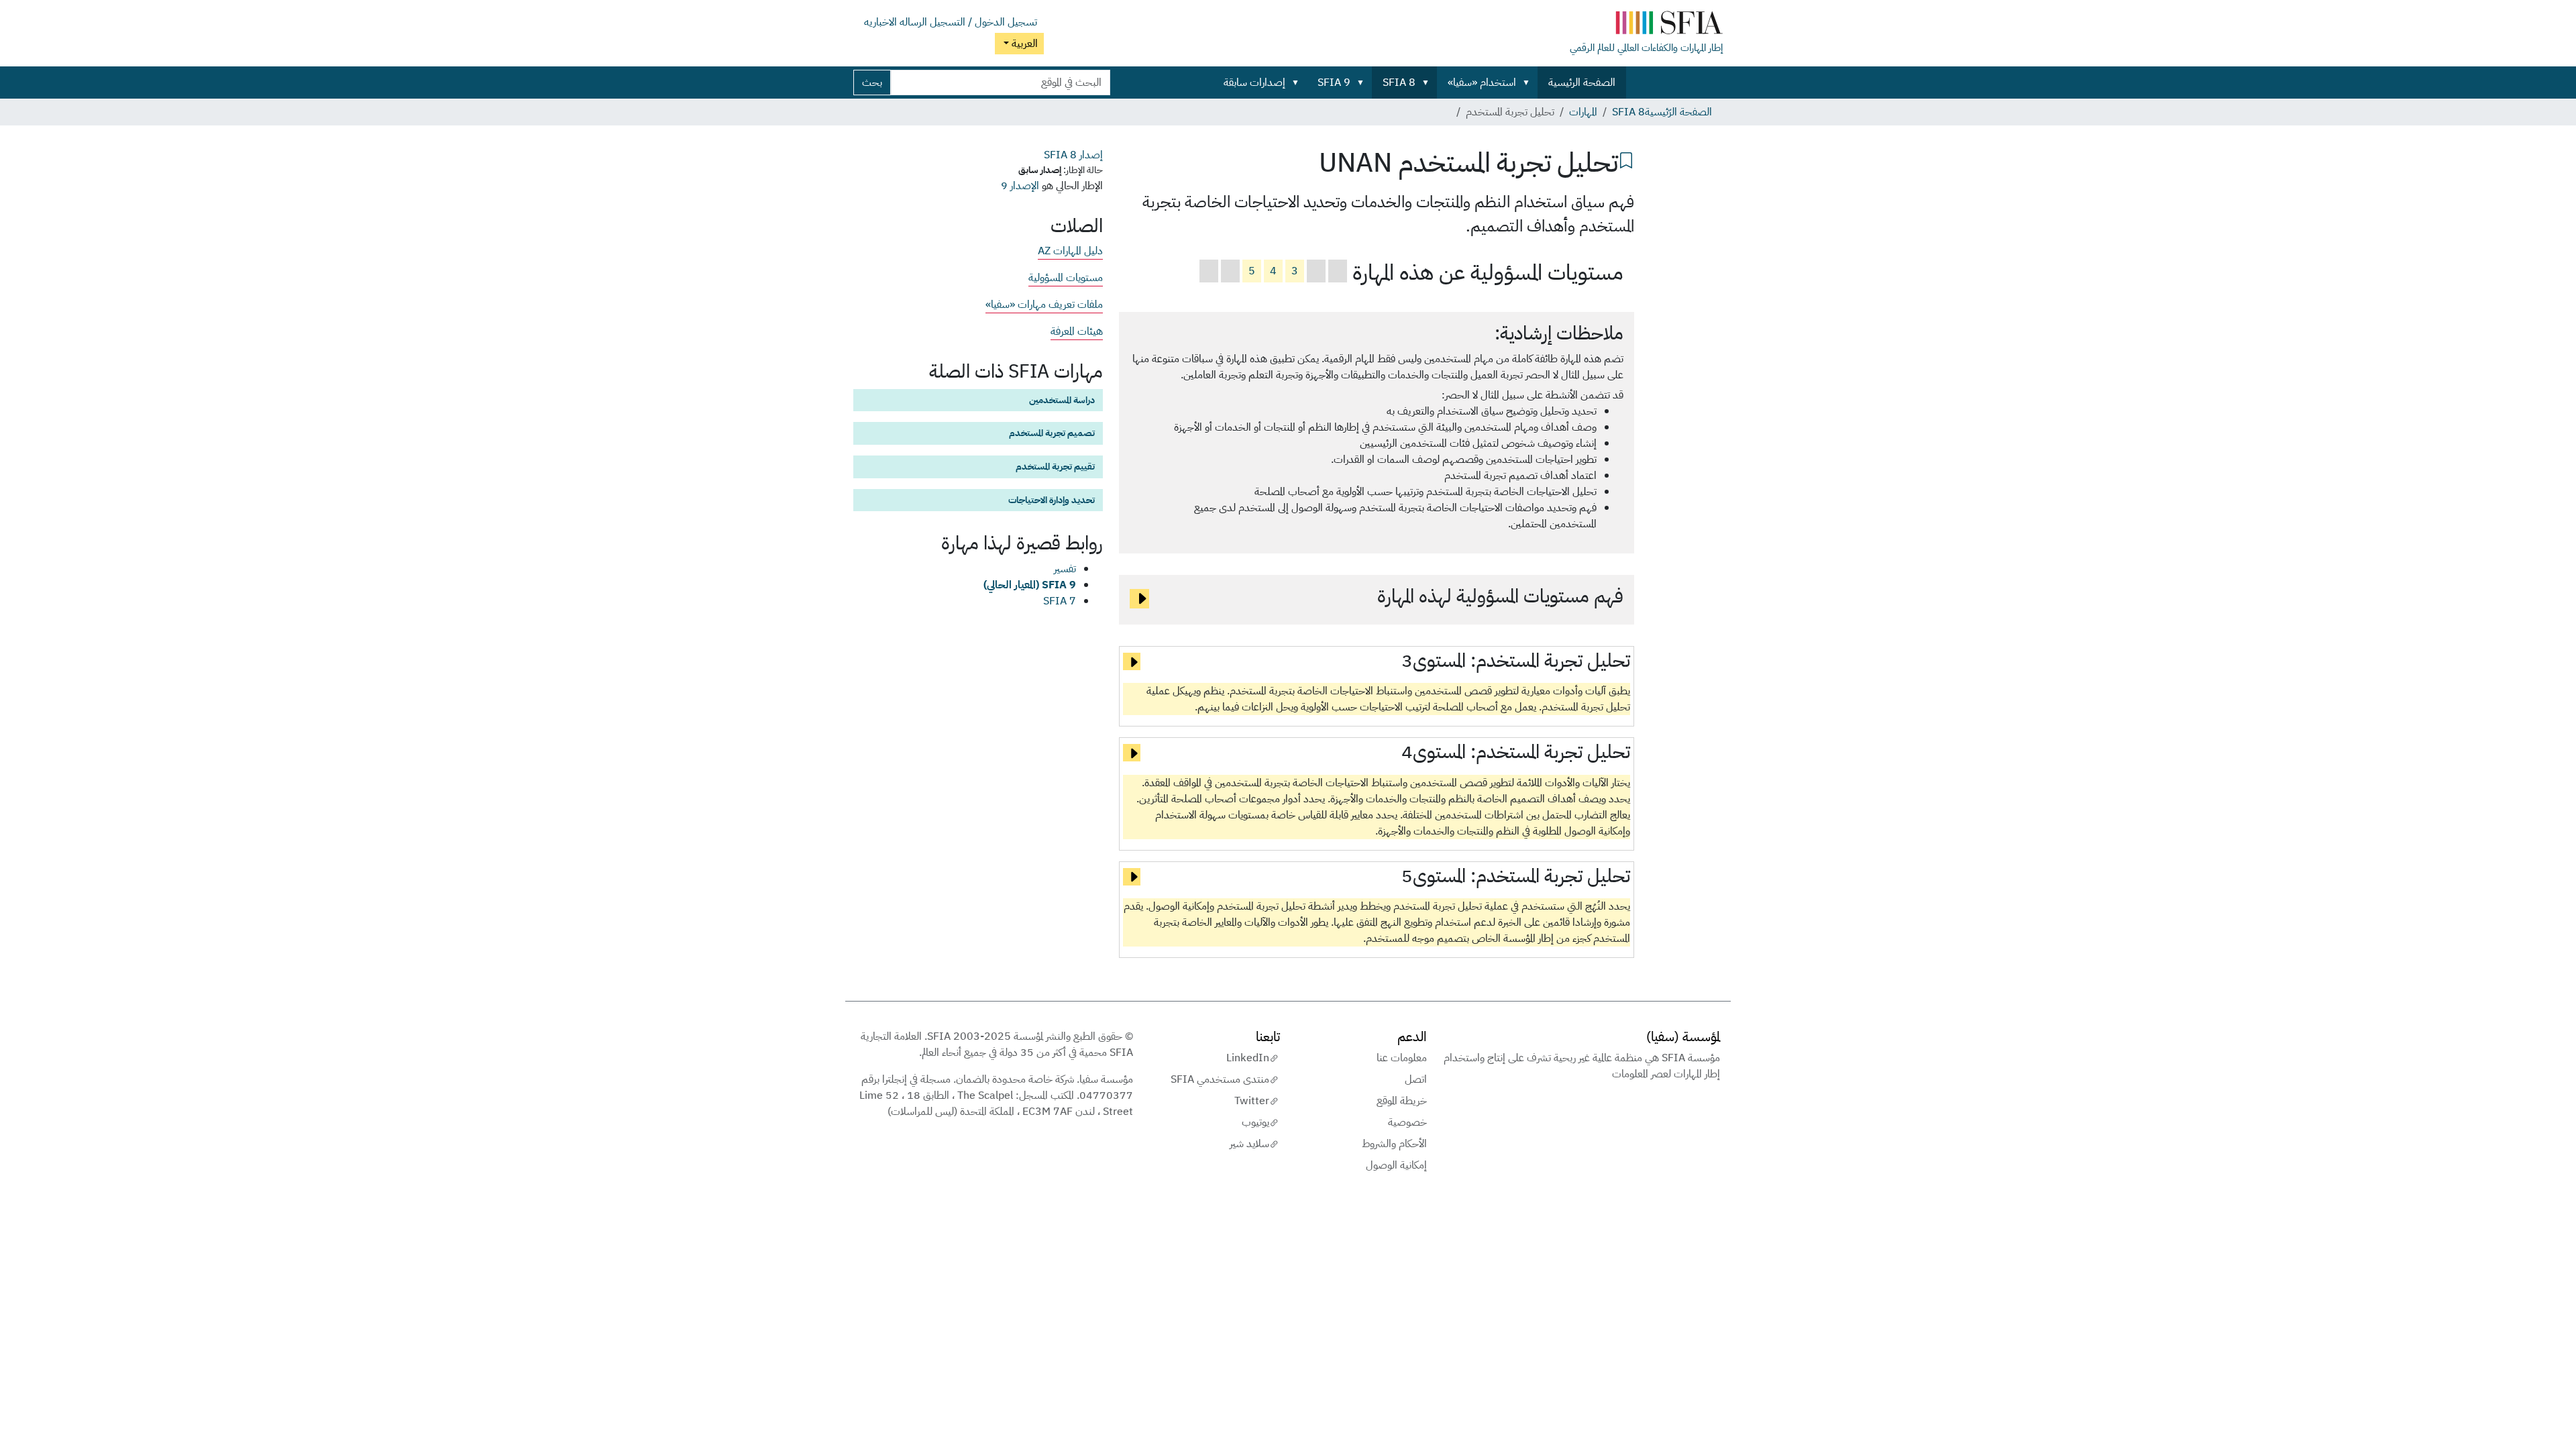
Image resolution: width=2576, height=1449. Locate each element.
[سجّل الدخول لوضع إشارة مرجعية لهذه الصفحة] (1626, 159)
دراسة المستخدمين (1062, 400)
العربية (1023, 44)
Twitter (1252, 1101)
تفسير (1065, 569)
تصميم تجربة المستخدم (1052, 433)
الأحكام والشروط (1394, 1144)
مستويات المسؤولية (1066, 278)
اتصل (1416, 1079)
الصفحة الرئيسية (1582, 83)
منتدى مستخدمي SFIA (1220, 1079)
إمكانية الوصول (1396, 1165)
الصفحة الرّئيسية (1678, 112)
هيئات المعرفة (1077, 331)
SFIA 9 (1334, 83)
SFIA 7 (1060, 601)
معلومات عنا (1402, 1058)
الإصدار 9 (1020, 186)
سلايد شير (1249, 1144)
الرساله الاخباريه (896, 22)
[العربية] (1646, 25)
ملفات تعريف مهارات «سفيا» (1044, 305)
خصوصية (1407, 1122)
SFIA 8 (1399, 83)
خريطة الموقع (1402, 1101)
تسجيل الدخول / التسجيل (983, 22)
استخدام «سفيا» (1482, 83)
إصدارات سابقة (1254, 83)
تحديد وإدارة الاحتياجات (1052, 500)
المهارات (1583, 112)
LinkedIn (1248, 1058)
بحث (872, 83)
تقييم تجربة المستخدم (1055, 466)
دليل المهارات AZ (1070, 251)
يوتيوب (1255, 1122)
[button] (1529, 83)
